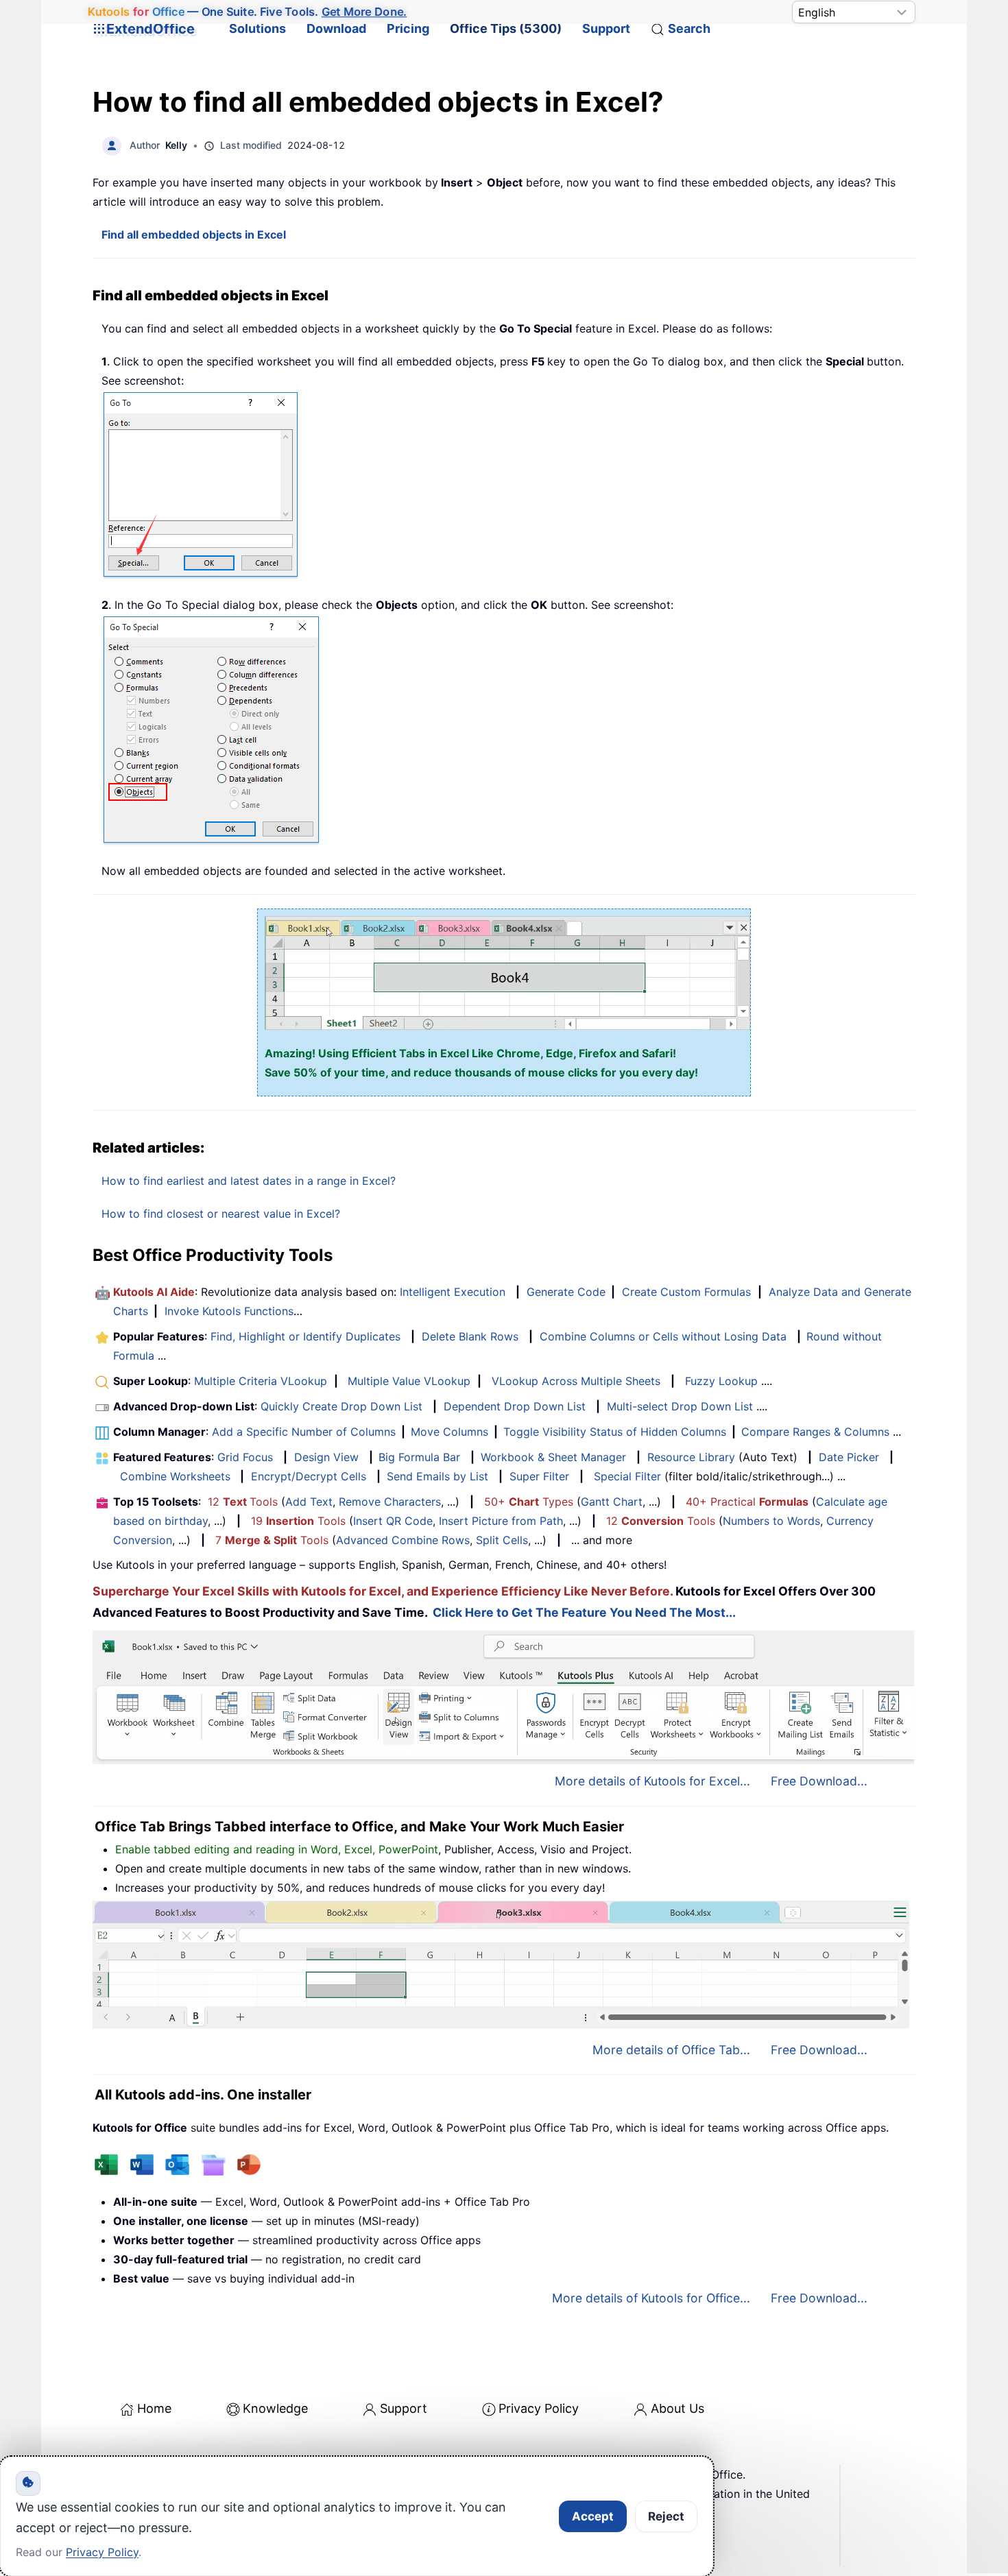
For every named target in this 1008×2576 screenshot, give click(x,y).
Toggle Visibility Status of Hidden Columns (615, 1432)
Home (154, 2408)
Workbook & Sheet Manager (553, 1457)
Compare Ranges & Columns (815, 1432)
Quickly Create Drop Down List (341, 1406)
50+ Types (529, 1502)
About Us (677, 2408)
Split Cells (502, 1540)
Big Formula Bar (419, 1457)
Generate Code (566, 1292)
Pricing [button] (408, 28)
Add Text (309, 1502)
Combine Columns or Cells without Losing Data (663, 1336)
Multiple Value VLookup (409, 1381)
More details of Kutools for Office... (651, 2298)
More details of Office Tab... (671, 2050)
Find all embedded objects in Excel (194, 234)
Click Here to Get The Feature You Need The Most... (584, 1612)
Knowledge (275, 2408)
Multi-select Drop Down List (680, 1406)
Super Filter (539, 1476)
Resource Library (691, 1457)
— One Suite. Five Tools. (248, 12)
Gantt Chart (612, 1502)
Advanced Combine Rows (403, 1540)
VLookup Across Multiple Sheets (576, 1381)
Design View (326, 1457)
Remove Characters (390, 1502)
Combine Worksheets (175, 1476)
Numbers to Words (771, 1521)
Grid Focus (245, 1457)
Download (336, 28)
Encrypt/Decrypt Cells (309, 1476)
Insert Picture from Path (501, 1521)
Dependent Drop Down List (515, 1406)
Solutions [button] (257, 28)
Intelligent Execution (453, 1292)
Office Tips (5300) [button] (506, 28)
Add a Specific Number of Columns (304, 1432)
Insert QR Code (393, 1521)
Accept (593, 2516)
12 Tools (243, 1502)
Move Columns (449, 1432)
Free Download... (819, 1781)
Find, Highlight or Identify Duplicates (305, 1336)
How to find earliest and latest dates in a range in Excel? (249, 1181)
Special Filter (627, 1476)
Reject (666, 2516)
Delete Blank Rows (470, 1336)
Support (606, 28)
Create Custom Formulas (686, 1292)
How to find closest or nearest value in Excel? (221, 1214)
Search (689, 28)
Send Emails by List (437, 1476)
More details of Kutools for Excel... (652, 1781)
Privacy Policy (539, 2408)
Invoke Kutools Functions (229, 1311)
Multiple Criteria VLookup (261, 1381)
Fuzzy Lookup (721, 1381)
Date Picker (849, 1457)
